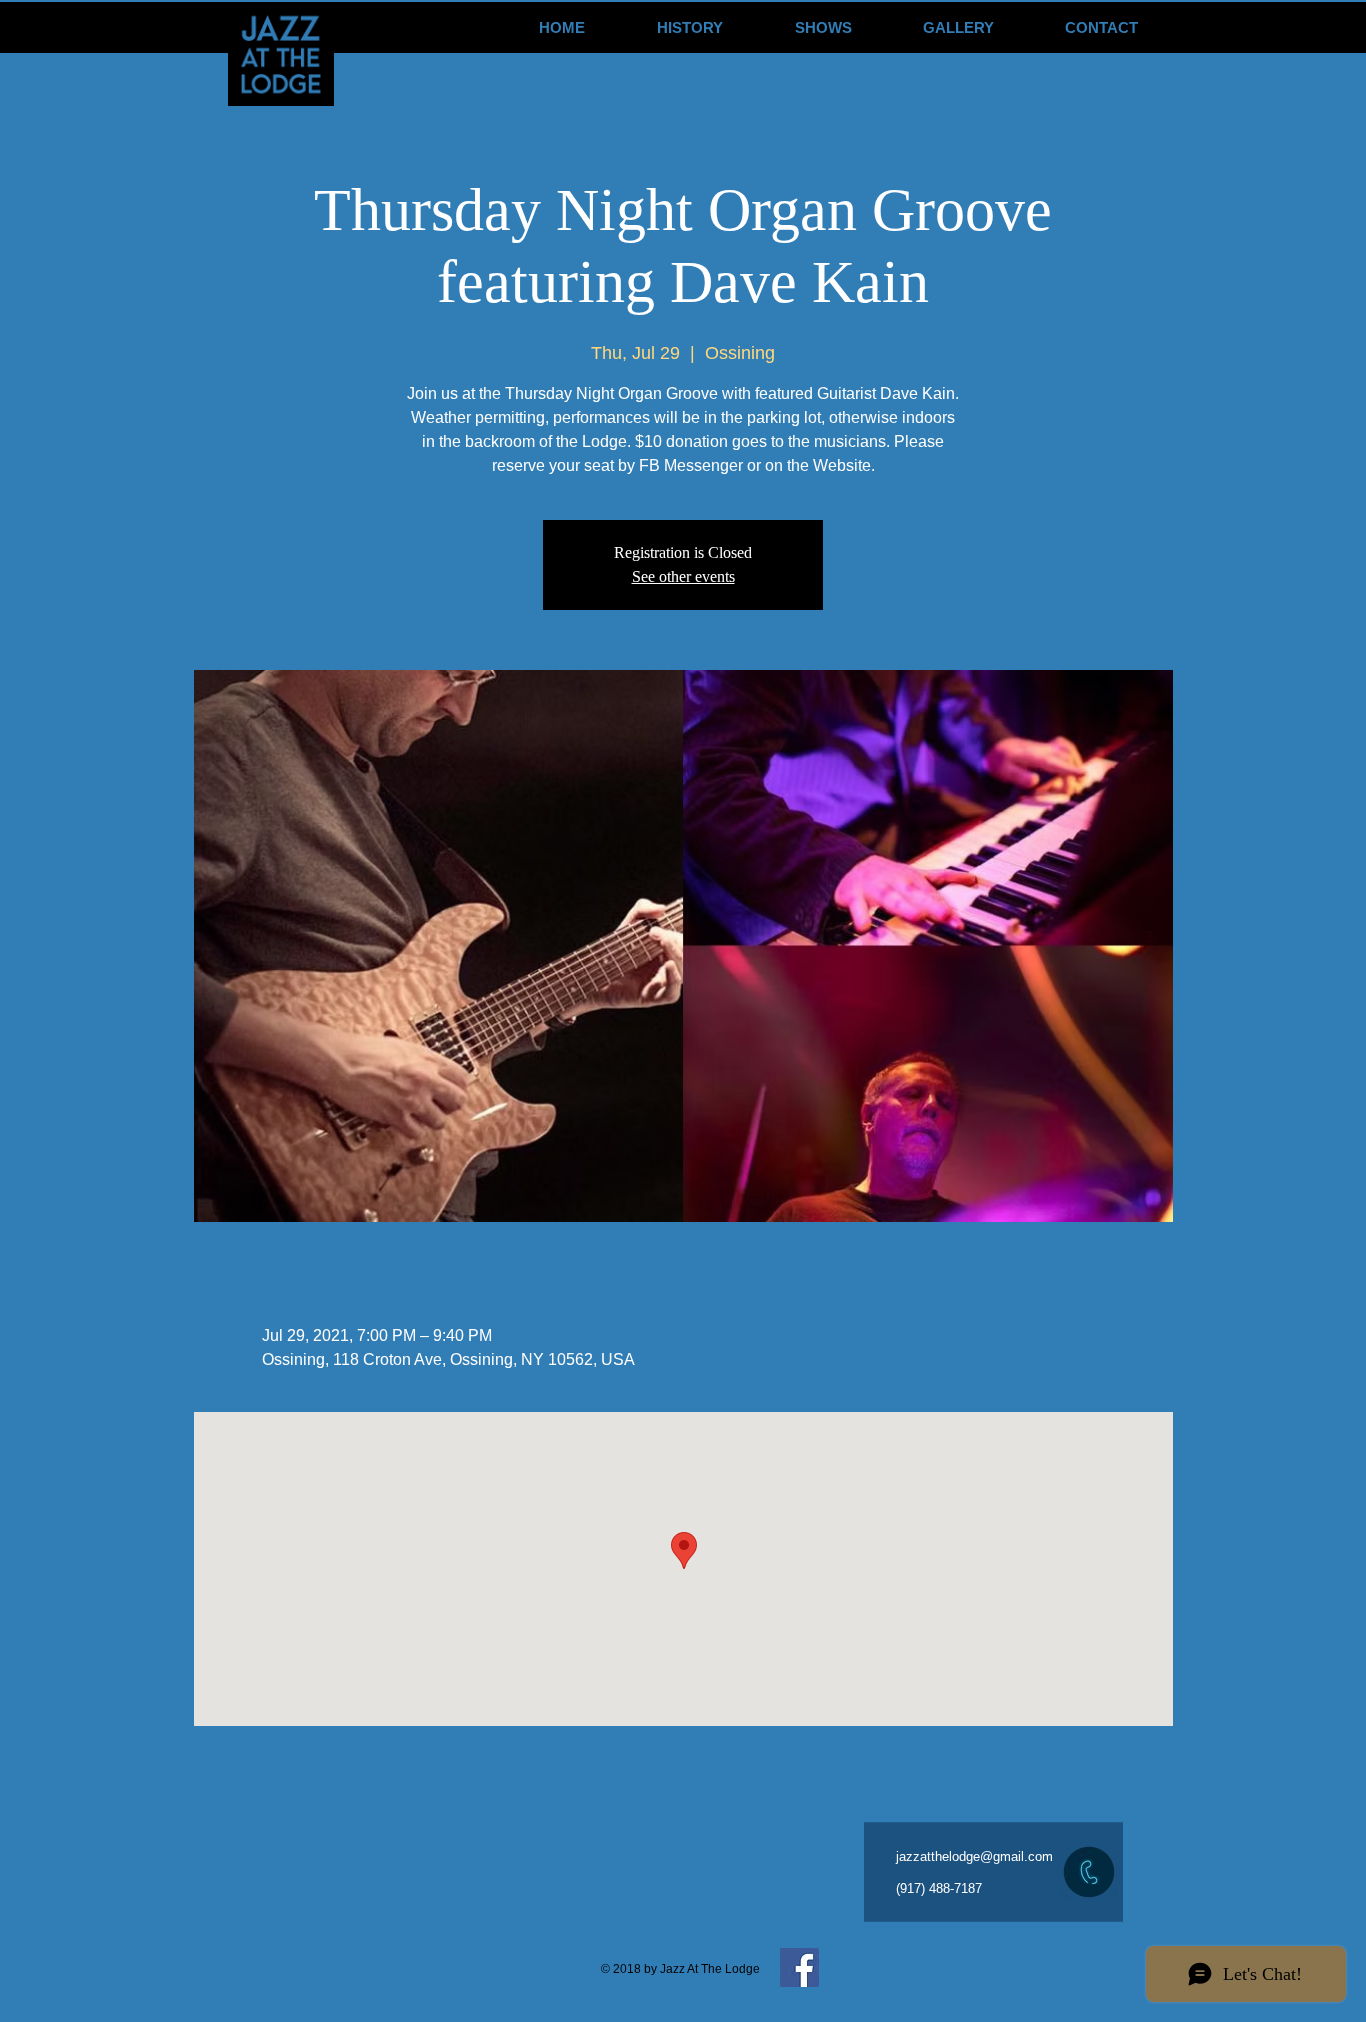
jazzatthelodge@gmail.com (974, 1856)
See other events (683, 576)
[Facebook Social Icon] (799, 1967)
